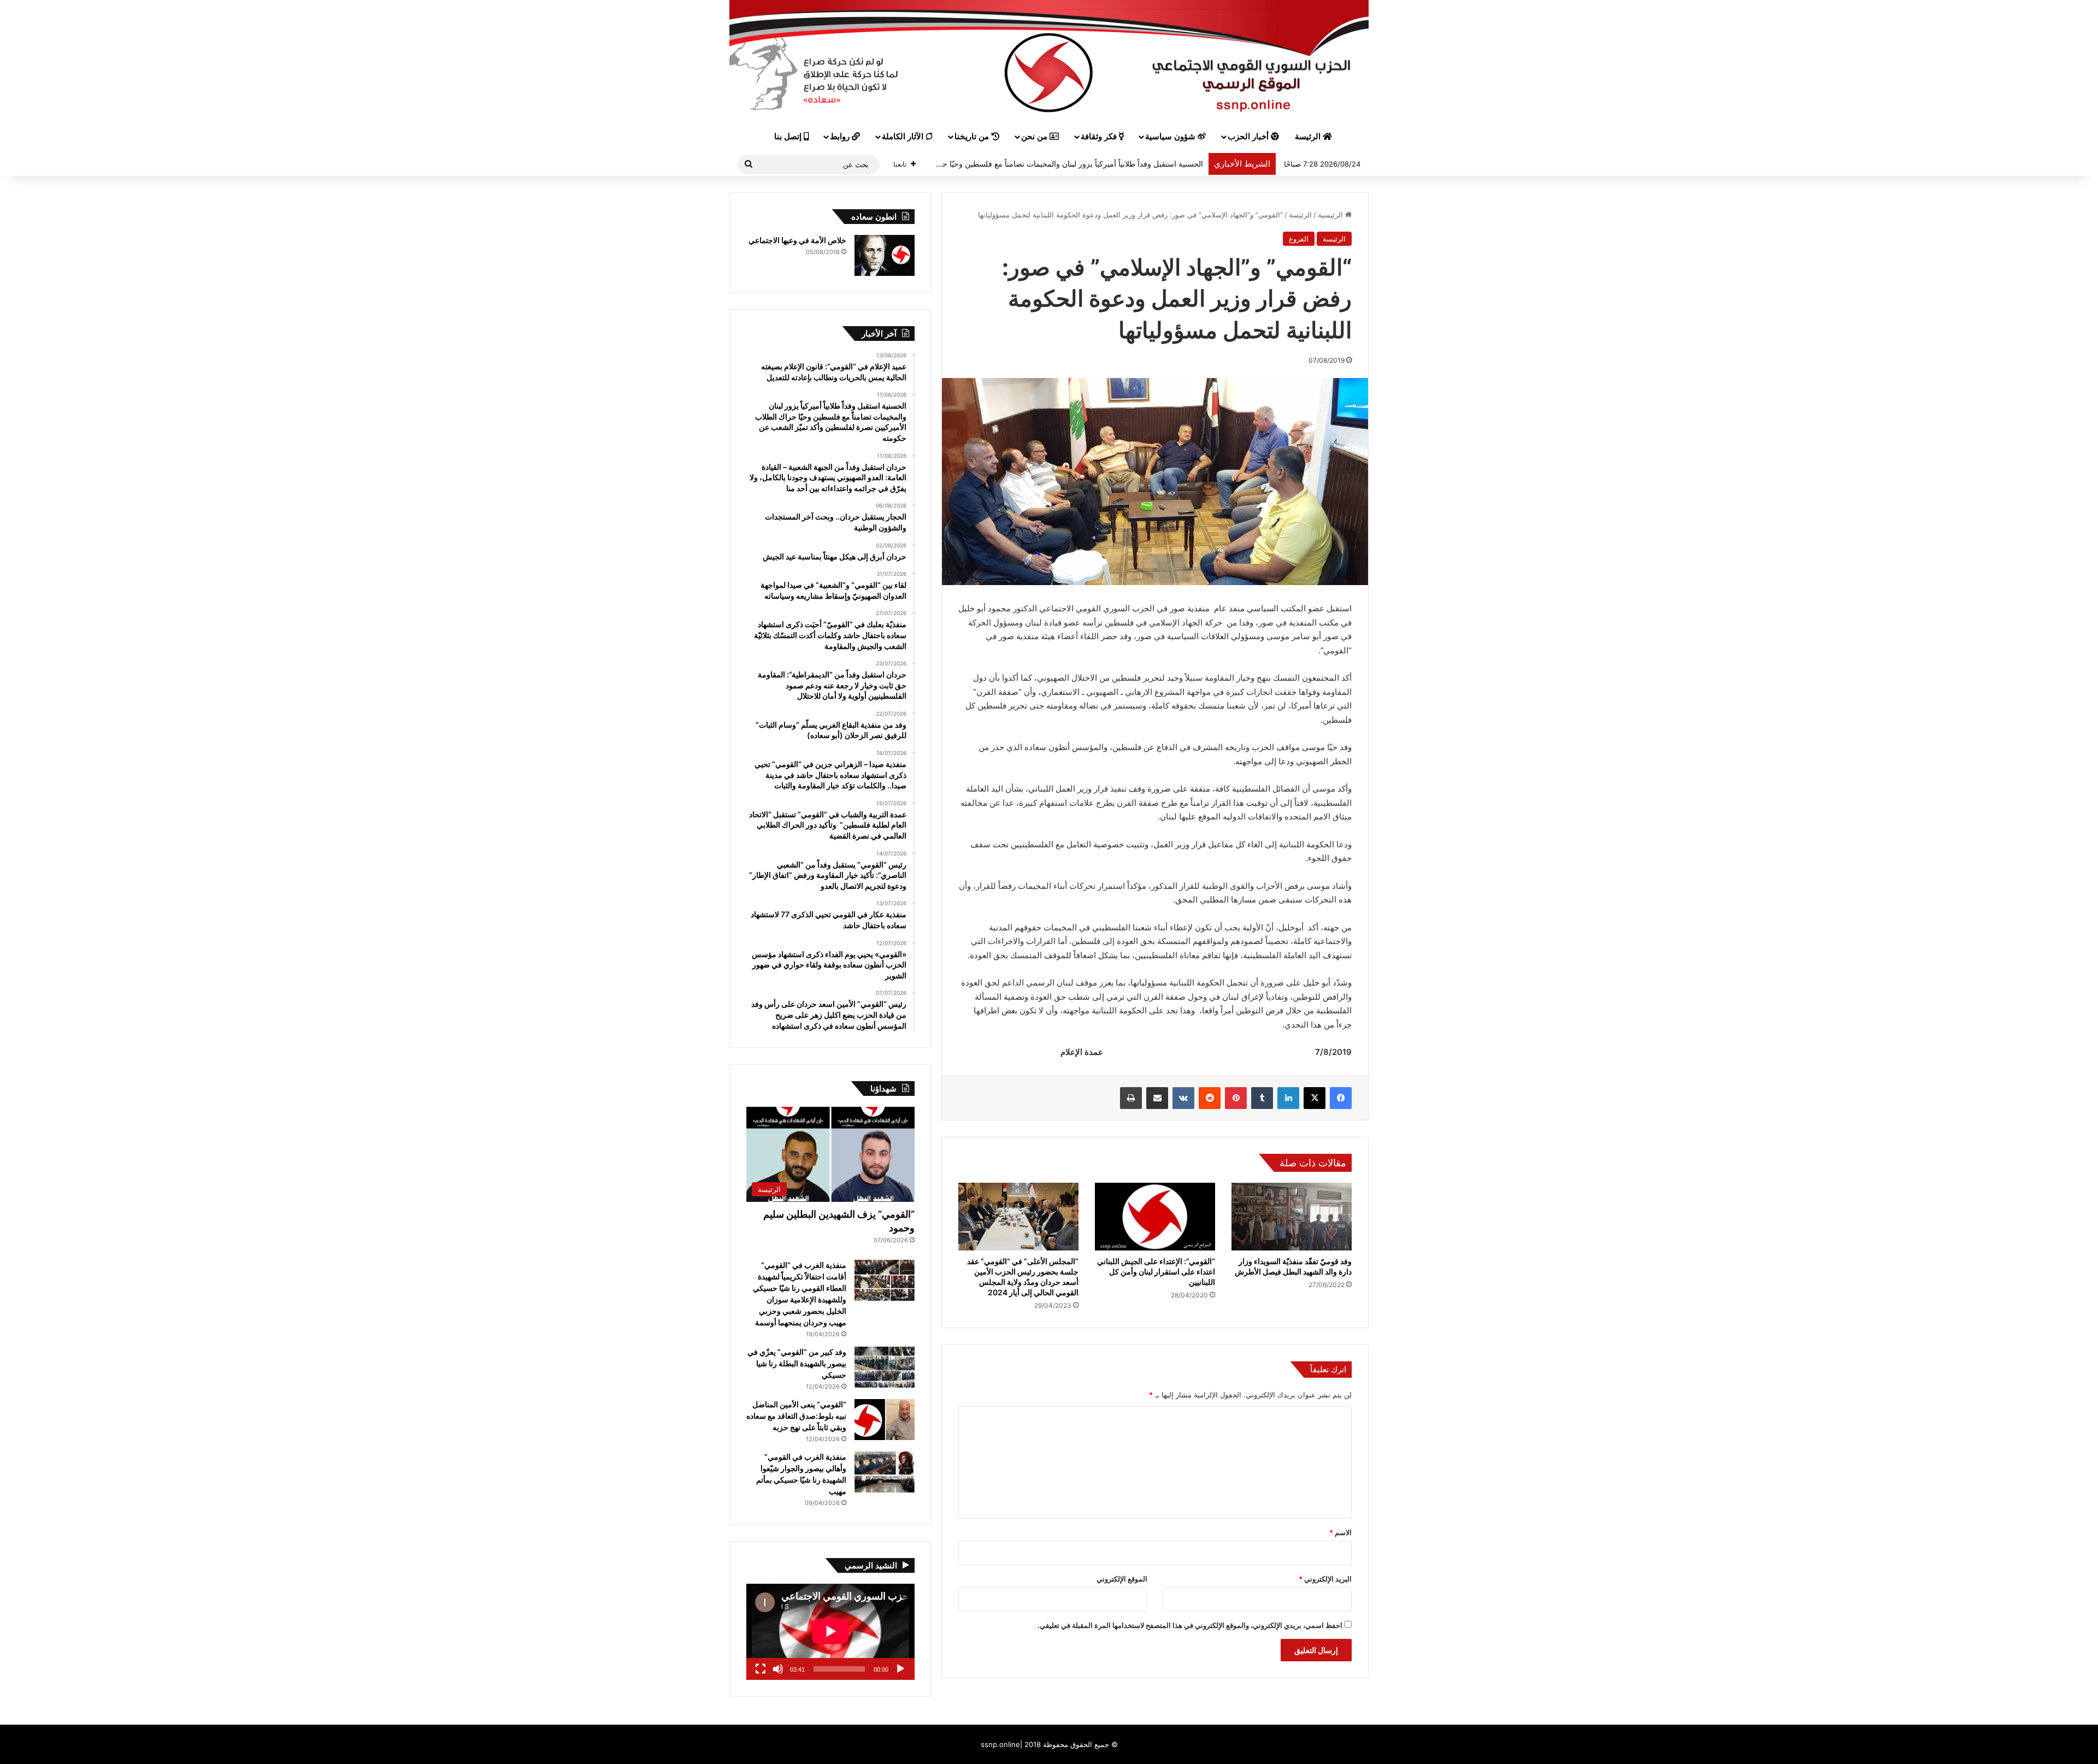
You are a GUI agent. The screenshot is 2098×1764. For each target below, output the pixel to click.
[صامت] (778, 1669)
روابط (841, 137)
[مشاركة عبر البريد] (1157, 1098)
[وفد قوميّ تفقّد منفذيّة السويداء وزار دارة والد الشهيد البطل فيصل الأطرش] (1292, 1217)
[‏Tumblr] (1262, 1098)
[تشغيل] (900, 1669)
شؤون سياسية (1171, 137)
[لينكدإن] (1288, 1098)
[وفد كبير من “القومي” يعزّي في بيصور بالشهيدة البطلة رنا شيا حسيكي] (885, 1367)
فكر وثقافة (1100, 137)
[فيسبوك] (1341, 1098)
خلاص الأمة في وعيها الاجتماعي (797, 240)
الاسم (1340, 1532)
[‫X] (1315, 1098)
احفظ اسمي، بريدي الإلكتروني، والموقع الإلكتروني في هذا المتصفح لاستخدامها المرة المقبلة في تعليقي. (1190, 1625)
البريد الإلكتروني (1325, 1579)
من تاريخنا (973, 137)
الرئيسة (1309, 137)
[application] (830, 1632)
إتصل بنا (789, 137)
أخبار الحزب (1249, 137)
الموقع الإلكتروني (1122, 1579)
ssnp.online (1000, 1744)
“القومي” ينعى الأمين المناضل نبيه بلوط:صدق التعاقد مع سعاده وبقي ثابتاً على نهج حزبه (796, 1416)
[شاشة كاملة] (761, 1669)
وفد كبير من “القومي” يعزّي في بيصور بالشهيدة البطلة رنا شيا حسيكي (797, 1363)
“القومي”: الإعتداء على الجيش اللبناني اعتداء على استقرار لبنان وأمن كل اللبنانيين (1156, 1272)
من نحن (1035, 137)
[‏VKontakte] (1183, 1098)
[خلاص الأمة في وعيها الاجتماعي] (885, 255)
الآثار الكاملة (904, 137)
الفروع (1299, 239)
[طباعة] (1131, 1098)
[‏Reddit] (1210, 1098)
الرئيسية (1331, 215)
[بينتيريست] (1236, 1098)
